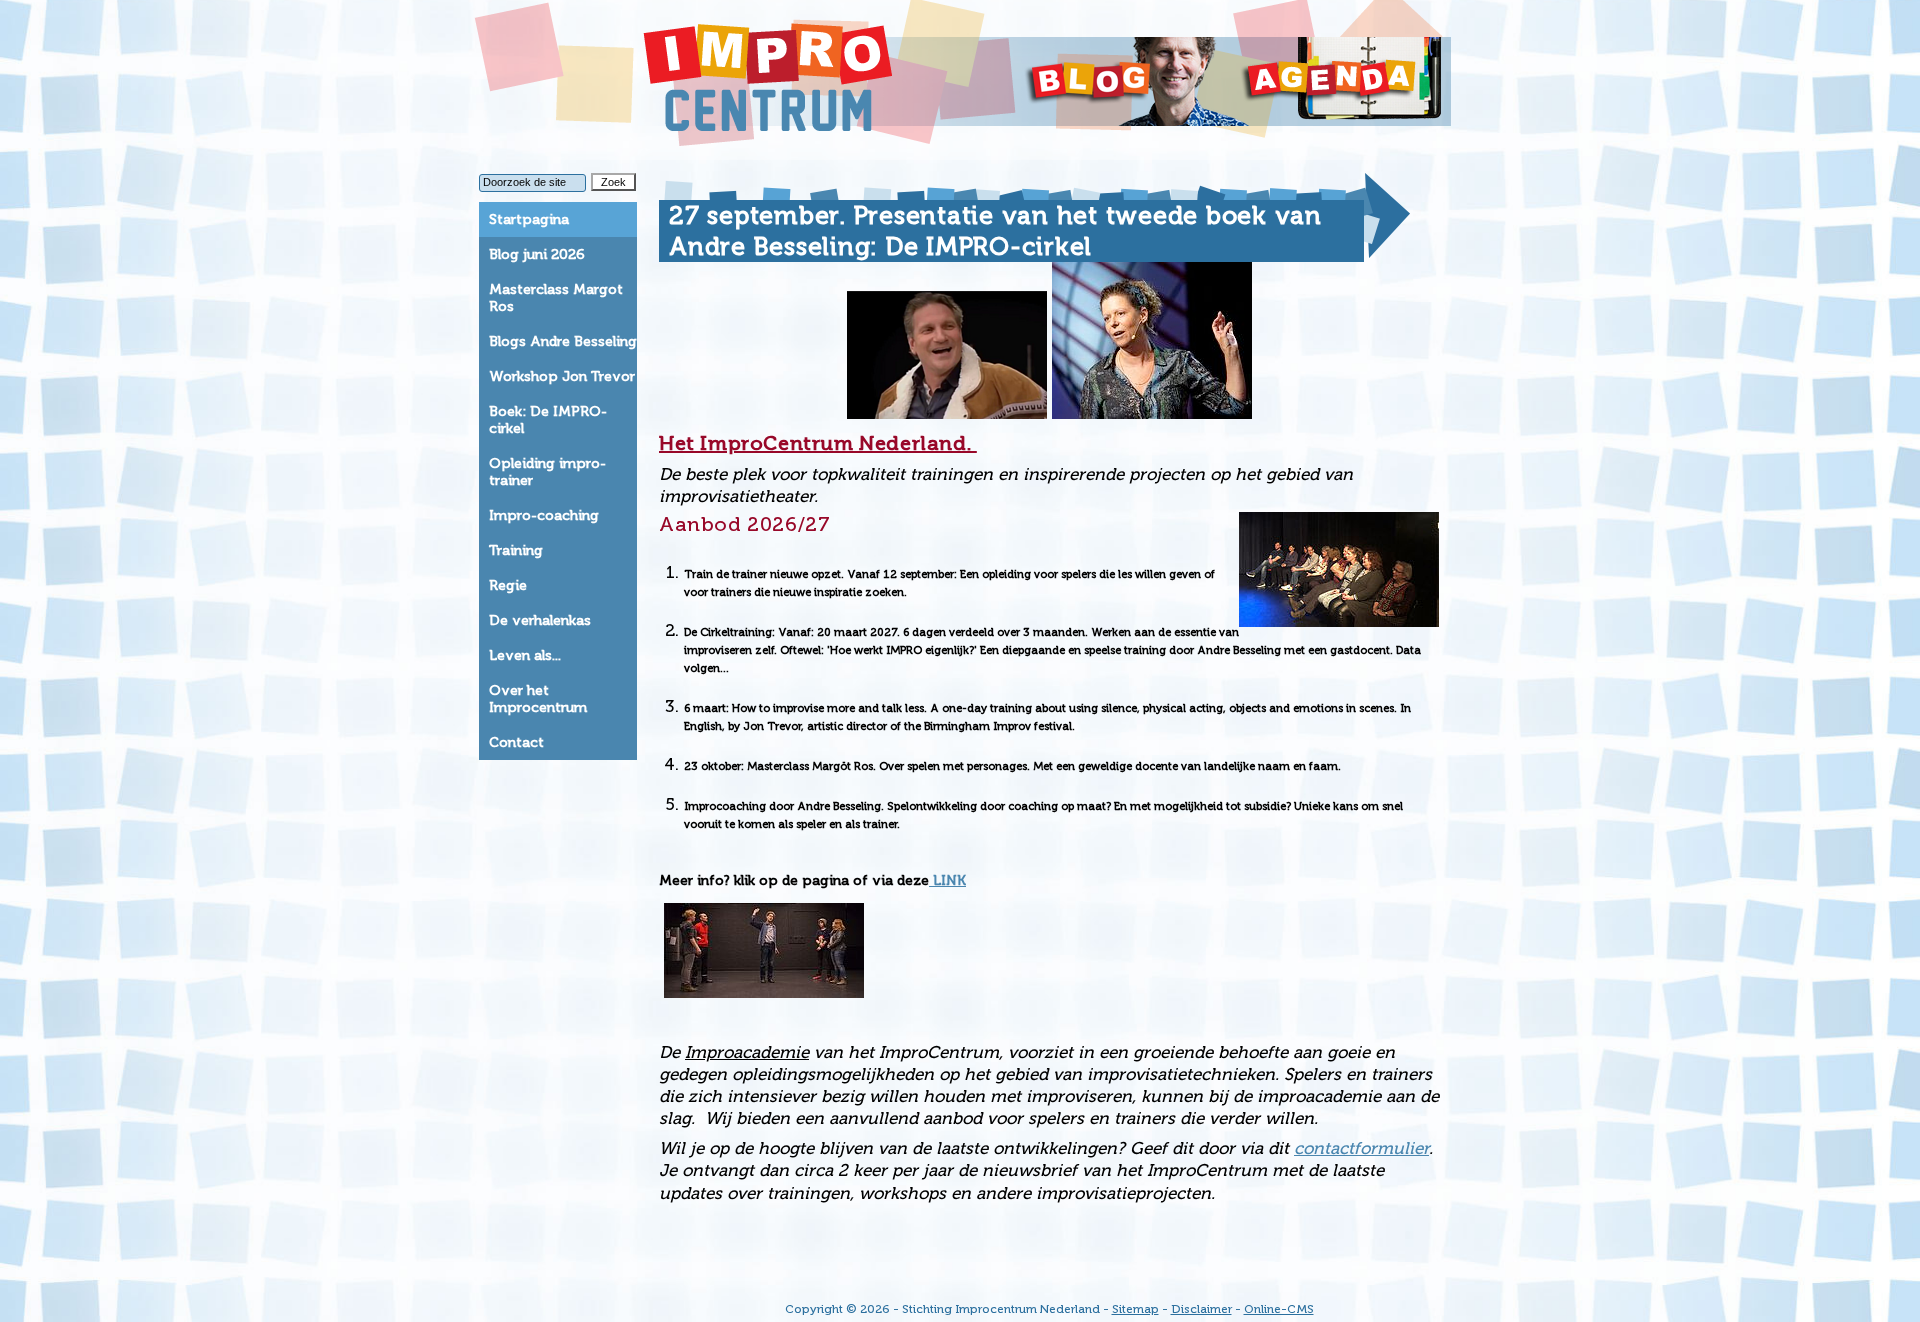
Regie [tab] (508, 585)
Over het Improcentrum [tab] (538, 699)
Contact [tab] (516, 742)
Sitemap (1135, 1309)
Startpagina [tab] (529, 219)
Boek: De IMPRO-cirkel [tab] (548, 420)
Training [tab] (516, 550)
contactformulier (1361, 1148)
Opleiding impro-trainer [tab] (547, 472)
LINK (947, 880)
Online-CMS (1279, 1309)
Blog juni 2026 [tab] (537, 254)
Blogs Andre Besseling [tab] (563, 341)
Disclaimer (1201, 1309)
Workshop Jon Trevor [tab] (562, 376)
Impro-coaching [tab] (544, 515)
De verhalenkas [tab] (540, 620)
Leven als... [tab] (525, 655)
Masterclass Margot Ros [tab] (556, 298)
